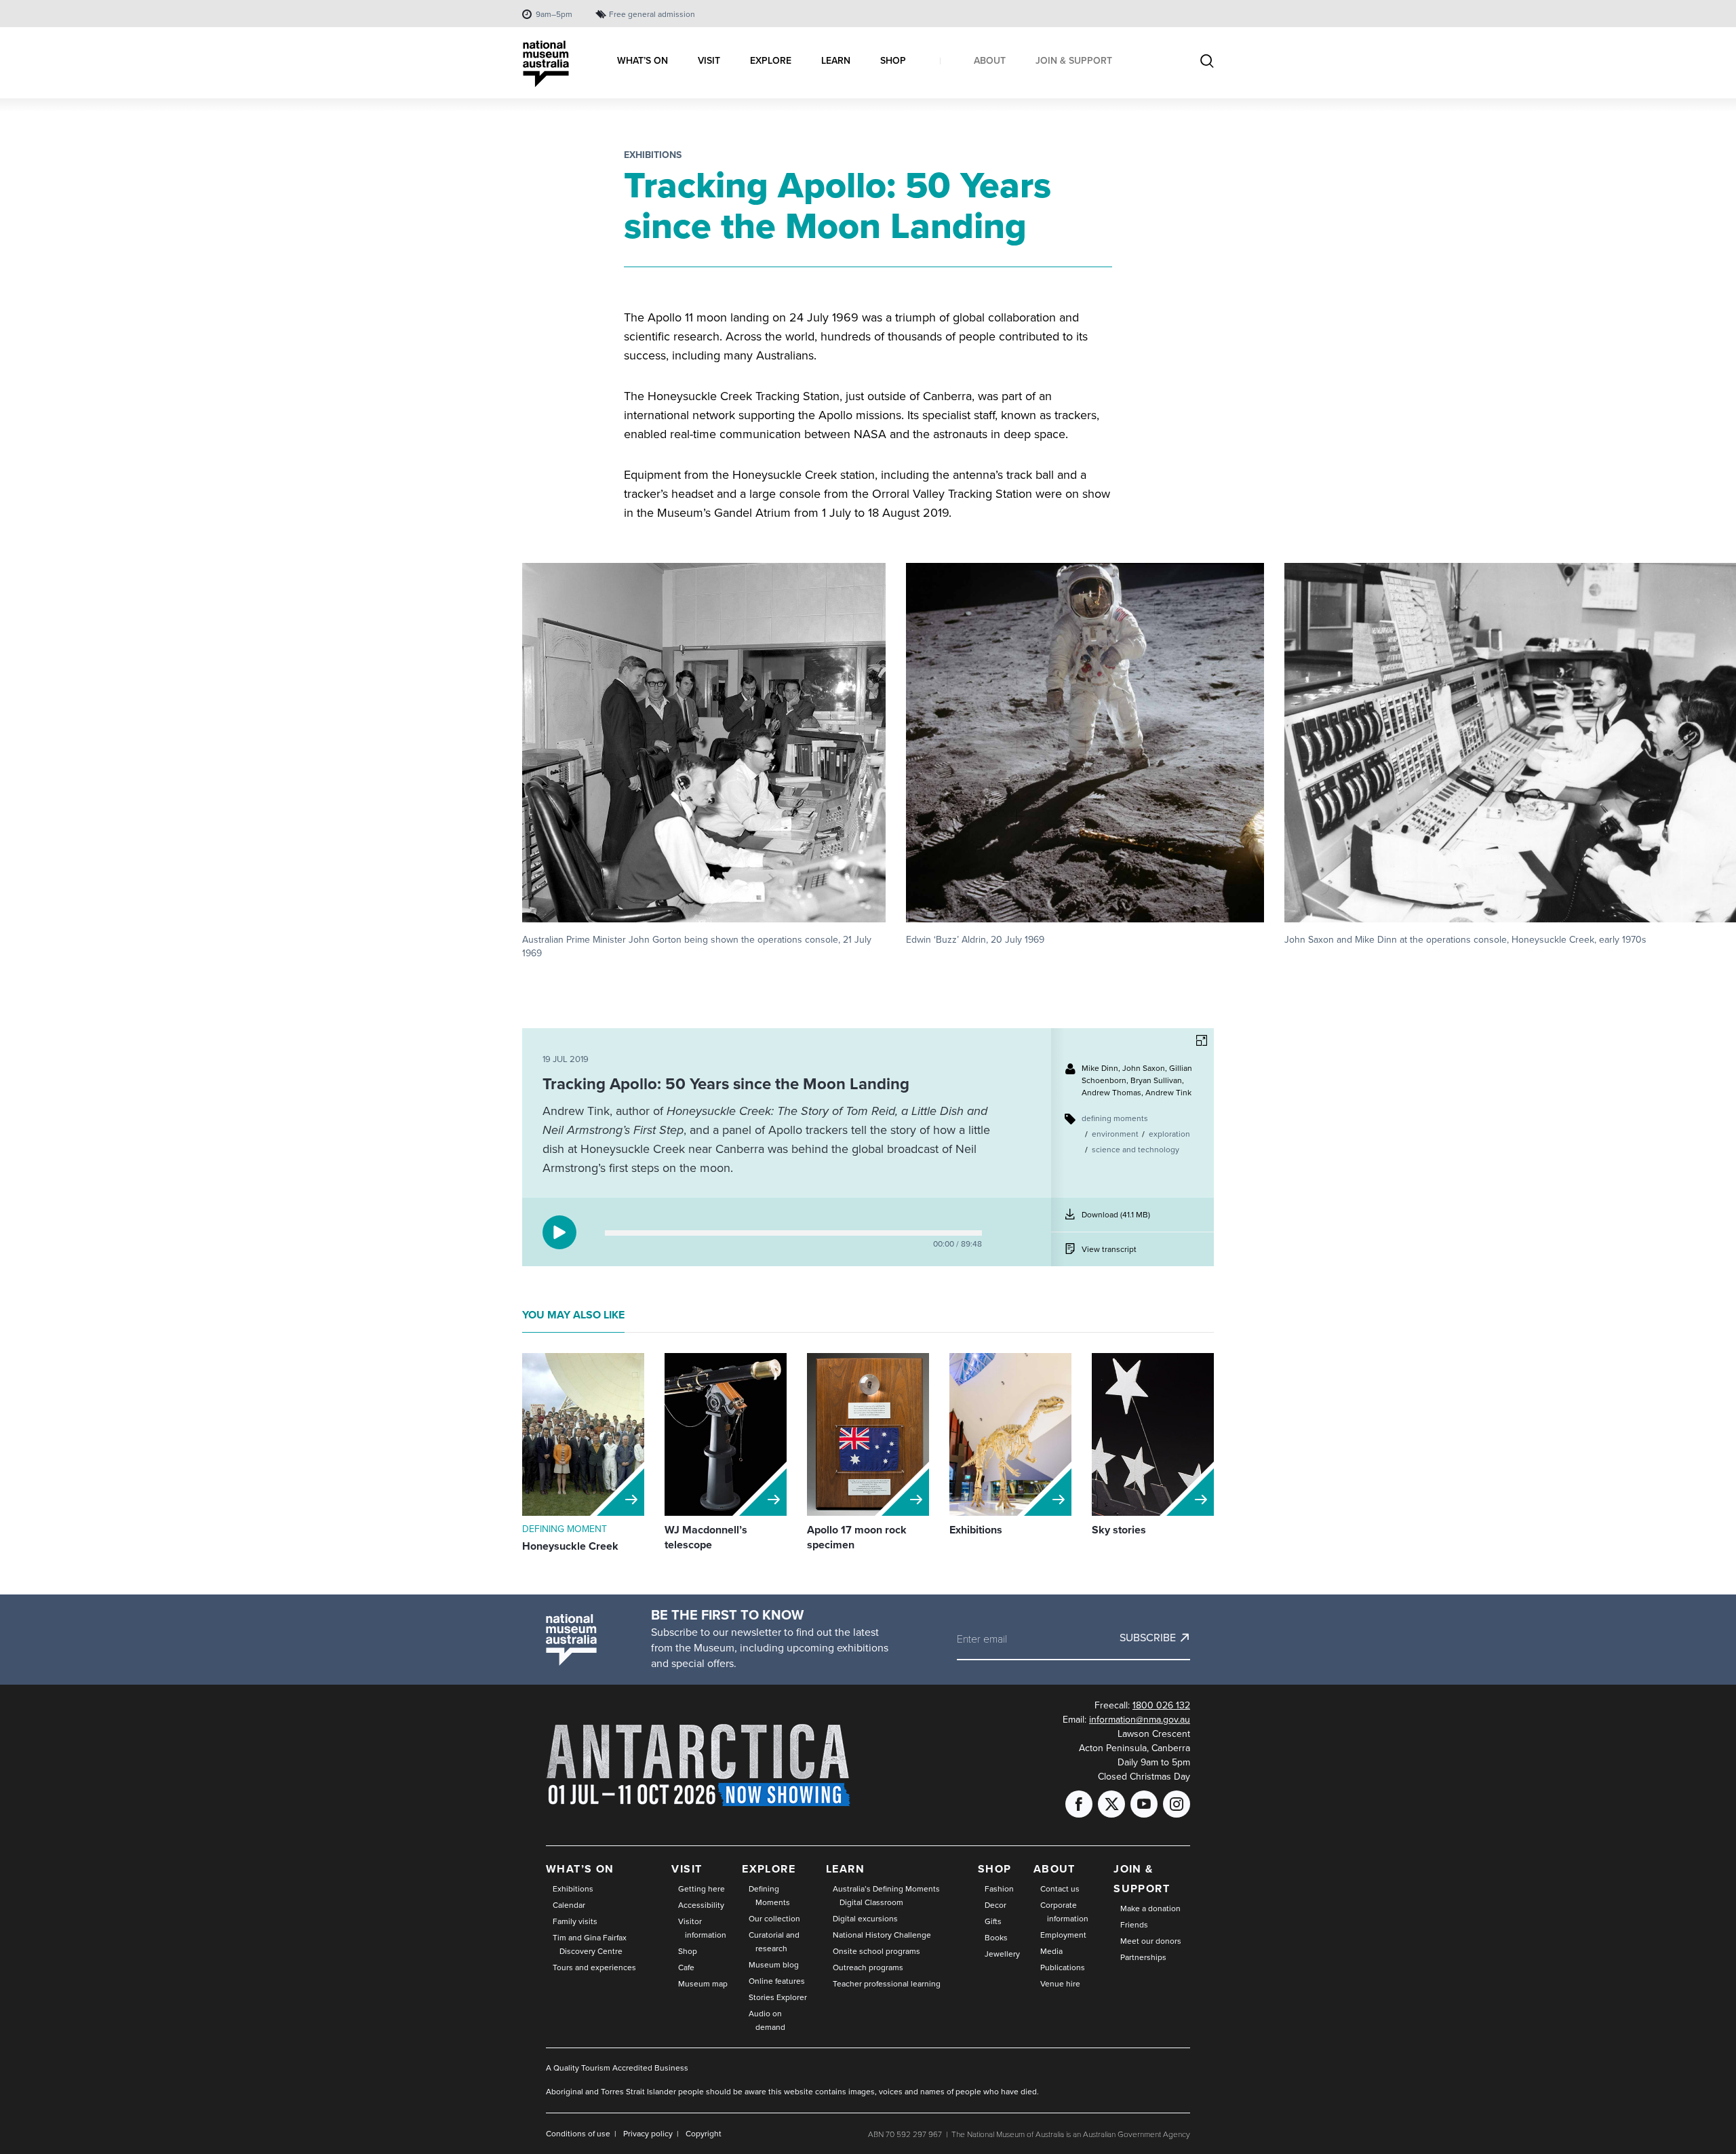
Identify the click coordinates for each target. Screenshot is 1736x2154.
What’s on (580, 1869)
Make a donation (1150, 1908)
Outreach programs (868, 1967)
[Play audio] (559, 1232)
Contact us (1060, 1889)
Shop (688, 1951)
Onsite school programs (876, 1951)
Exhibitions (653, 155)
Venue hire (1060, 1984)
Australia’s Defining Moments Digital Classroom (886, 1896)
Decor (995, 1905)
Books (996, 1938)
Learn (845, 1869)
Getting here (702, 1889)
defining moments (1115, 1118)
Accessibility (701, 1905)
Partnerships (1143, 1957)
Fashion (999, 1889)
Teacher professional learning (887, 1984)
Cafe (686, 1967)
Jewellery (1002, 1954)
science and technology (1136, 1150)
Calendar (569, 1905)
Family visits (575, 1921)
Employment (1063, 1935)
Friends (1134, 1925)
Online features (777, 1981)
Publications (1063, 1967)
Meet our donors (1151, 1941)
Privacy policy (648, 2134)
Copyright (704, 2134)
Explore (769, 1869)
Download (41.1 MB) (1116, 1220)
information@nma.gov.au (1140, 1720)
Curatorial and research (774, 1942)
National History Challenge (882, 1935)
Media (1051, 1951)
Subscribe (1148, 1638)
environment (1115, 1134)
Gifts (993, 1921)
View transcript (1109, 1249)
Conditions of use (578, 2134)
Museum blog (774, 1965)
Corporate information (1064, 1912)
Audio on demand (767, 2020)
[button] (704, 762)
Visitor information (702, 1928)
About (1054, 1869)
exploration (1169, 1134)
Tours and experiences (594, 1967)
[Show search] (1207, 62)
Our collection (774, 1919)
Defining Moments (769, 1896)
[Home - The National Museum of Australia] (546, 64)
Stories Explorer (778, 1997)
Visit (687, 1869)
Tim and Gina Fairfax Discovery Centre (590, 1944)
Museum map (703, 1984)
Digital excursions (865, 1919)
